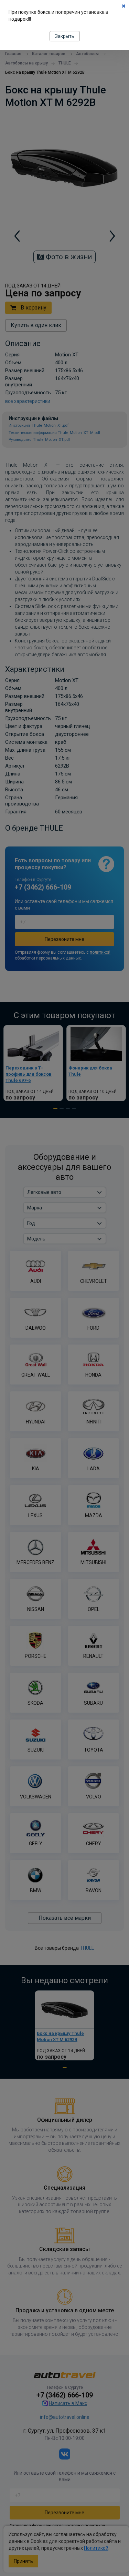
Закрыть (65, 36)
